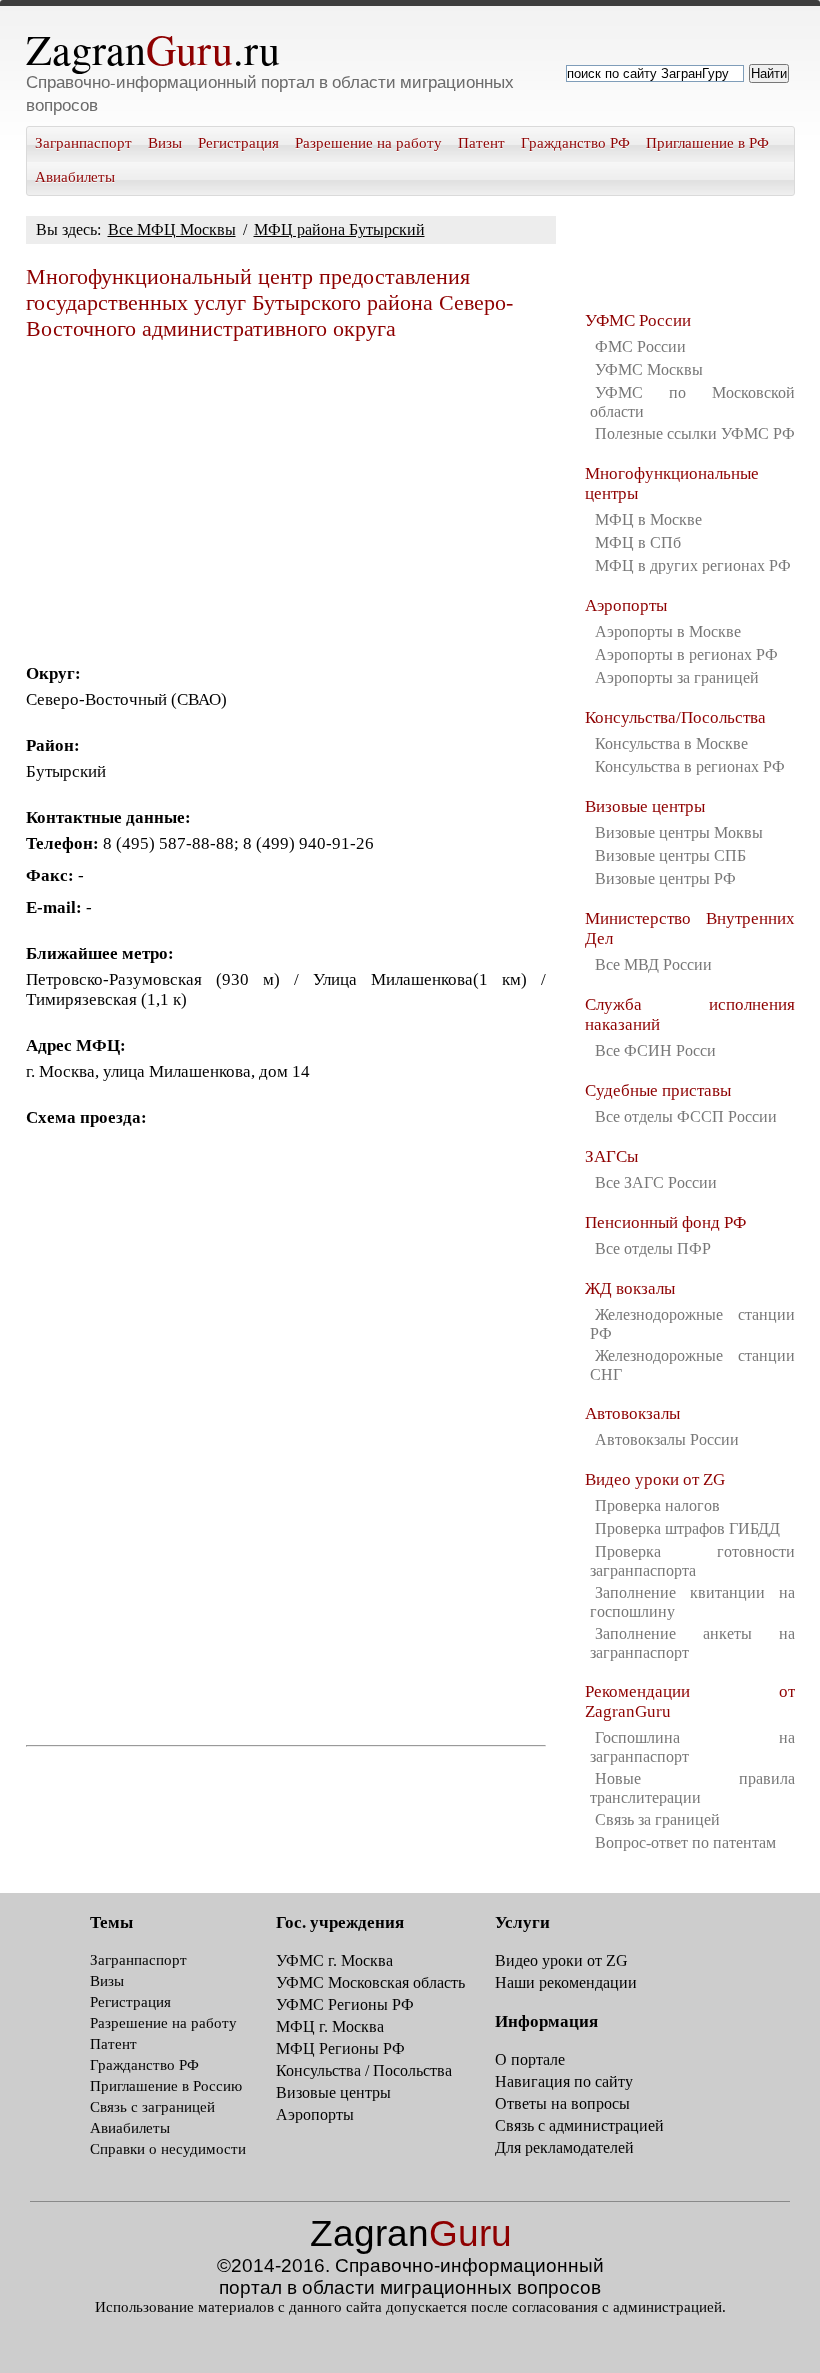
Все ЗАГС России (656, 1182)
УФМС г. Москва (334, 1960)
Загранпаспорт (83, 143)
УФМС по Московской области (692, 402)
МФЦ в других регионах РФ (693, 565)
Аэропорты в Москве (668, 631)
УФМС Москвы (649, 369)
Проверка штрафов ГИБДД (687, 1528)
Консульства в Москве (671, 743)
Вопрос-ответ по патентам (685, 1842)
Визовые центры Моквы (679, 832)
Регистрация (238, 143)
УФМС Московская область (370, 1982)
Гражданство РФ (575, 143)
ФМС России (640, 346)
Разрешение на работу (368, 143)
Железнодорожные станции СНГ (692, 1365)
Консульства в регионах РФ (690, 766)
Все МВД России (653, 964)
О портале (530, 2059)
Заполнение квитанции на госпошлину (692, 1602)
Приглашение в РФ (707, 143)
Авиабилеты (75, 177)
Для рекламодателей (564, 2147)
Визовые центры (645, 806)
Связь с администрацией (579, 2125)
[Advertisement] (286, 494)
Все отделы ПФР (653, 1248)
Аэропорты (626, 605)
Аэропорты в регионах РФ (686, 654)
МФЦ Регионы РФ (340, 2048)
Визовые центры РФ (665, 878)
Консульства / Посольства (364, 2070)
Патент (481, 143)
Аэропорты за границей (677, 677)
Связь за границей (657, 1819)
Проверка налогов (657, 1505)
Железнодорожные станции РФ (692, 1324)
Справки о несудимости (168, 2149)
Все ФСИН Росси (655, 1050)
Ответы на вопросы (562, 2103)
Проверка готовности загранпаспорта (692, 1561)
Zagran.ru (153, 49)
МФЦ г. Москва (330, 2026)
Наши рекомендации (566, 1982)
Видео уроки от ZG (655, 1479)
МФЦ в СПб (638, 542)
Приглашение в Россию (166, 2086)
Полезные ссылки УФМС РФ (695, 433)
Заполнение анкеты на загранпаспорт (692, 1643)
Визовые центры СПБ (670, 855)
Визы (165, 143)
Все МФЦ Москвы (172, 229)
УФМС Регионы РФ (345, 2004)
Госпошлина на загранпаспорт (692, 1747)
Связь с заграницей (152, 2107)
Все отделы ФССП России (686, 1116)
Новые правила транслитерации (692, 1788)
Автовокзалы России (667, 1439)
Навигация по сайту (564, 2081)
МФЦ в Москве (648, 519)
